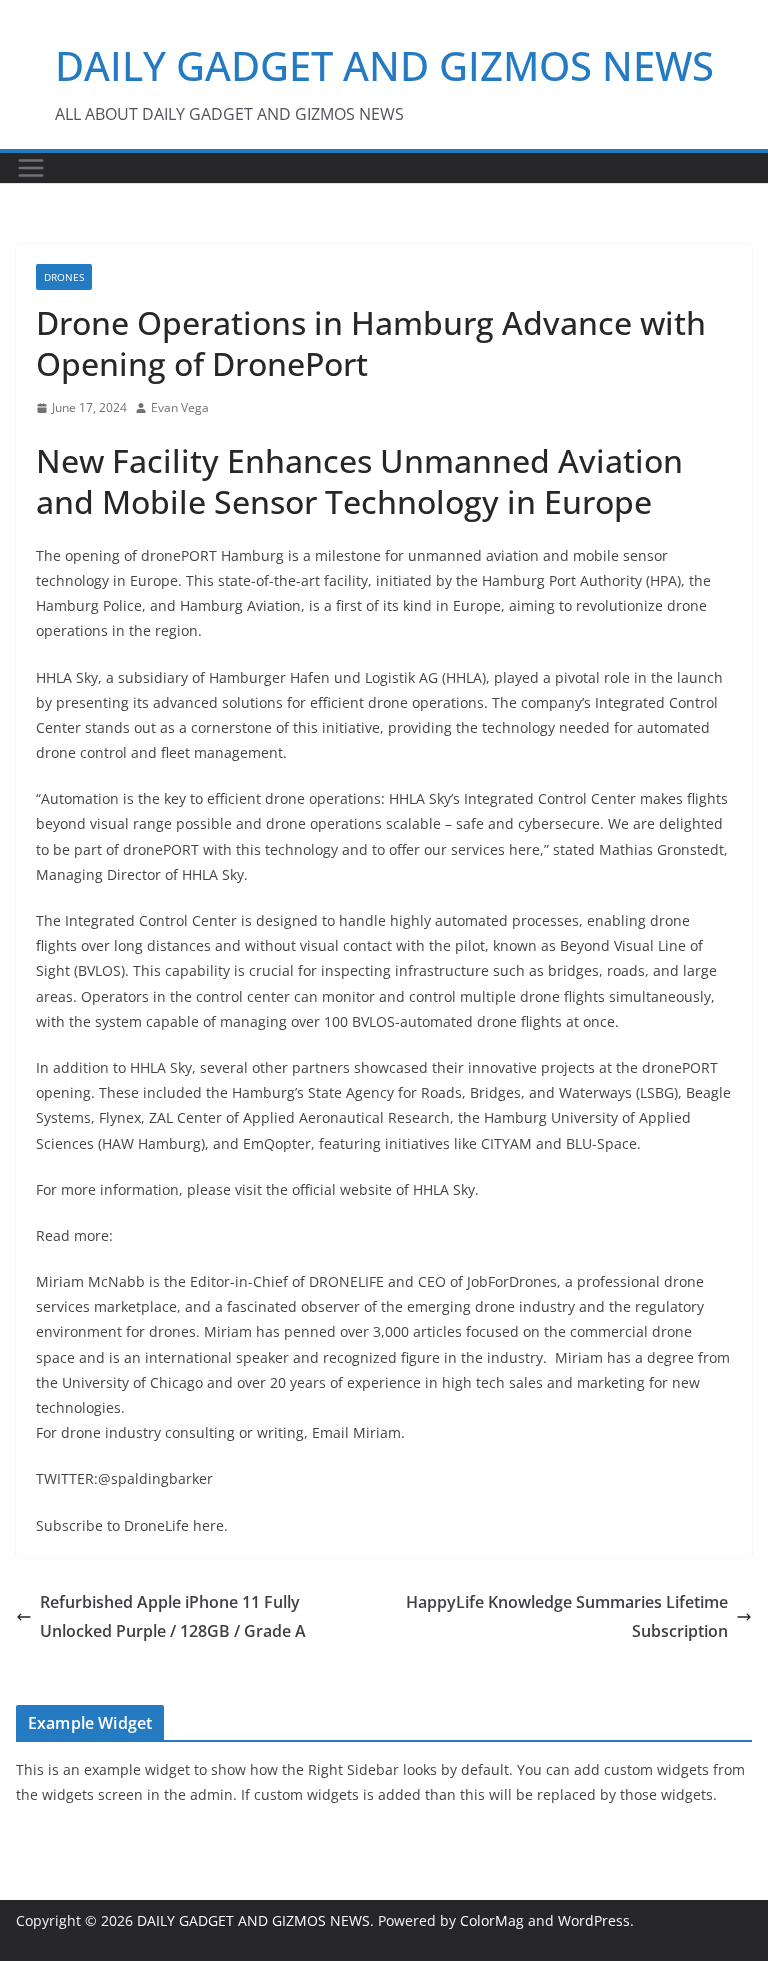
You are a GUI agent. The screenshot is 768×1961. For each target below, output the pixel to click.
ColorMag (492, 1920)
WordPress (594, 1920)
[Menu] (31, 168)
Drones (64, 277)
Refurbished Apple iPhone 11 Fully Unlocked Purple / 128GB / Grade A (173, 1616)
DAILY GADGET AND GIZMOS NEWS (384, 65)
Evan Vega (180, 407)
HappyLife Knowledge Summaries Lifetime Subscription (567, 1616)
